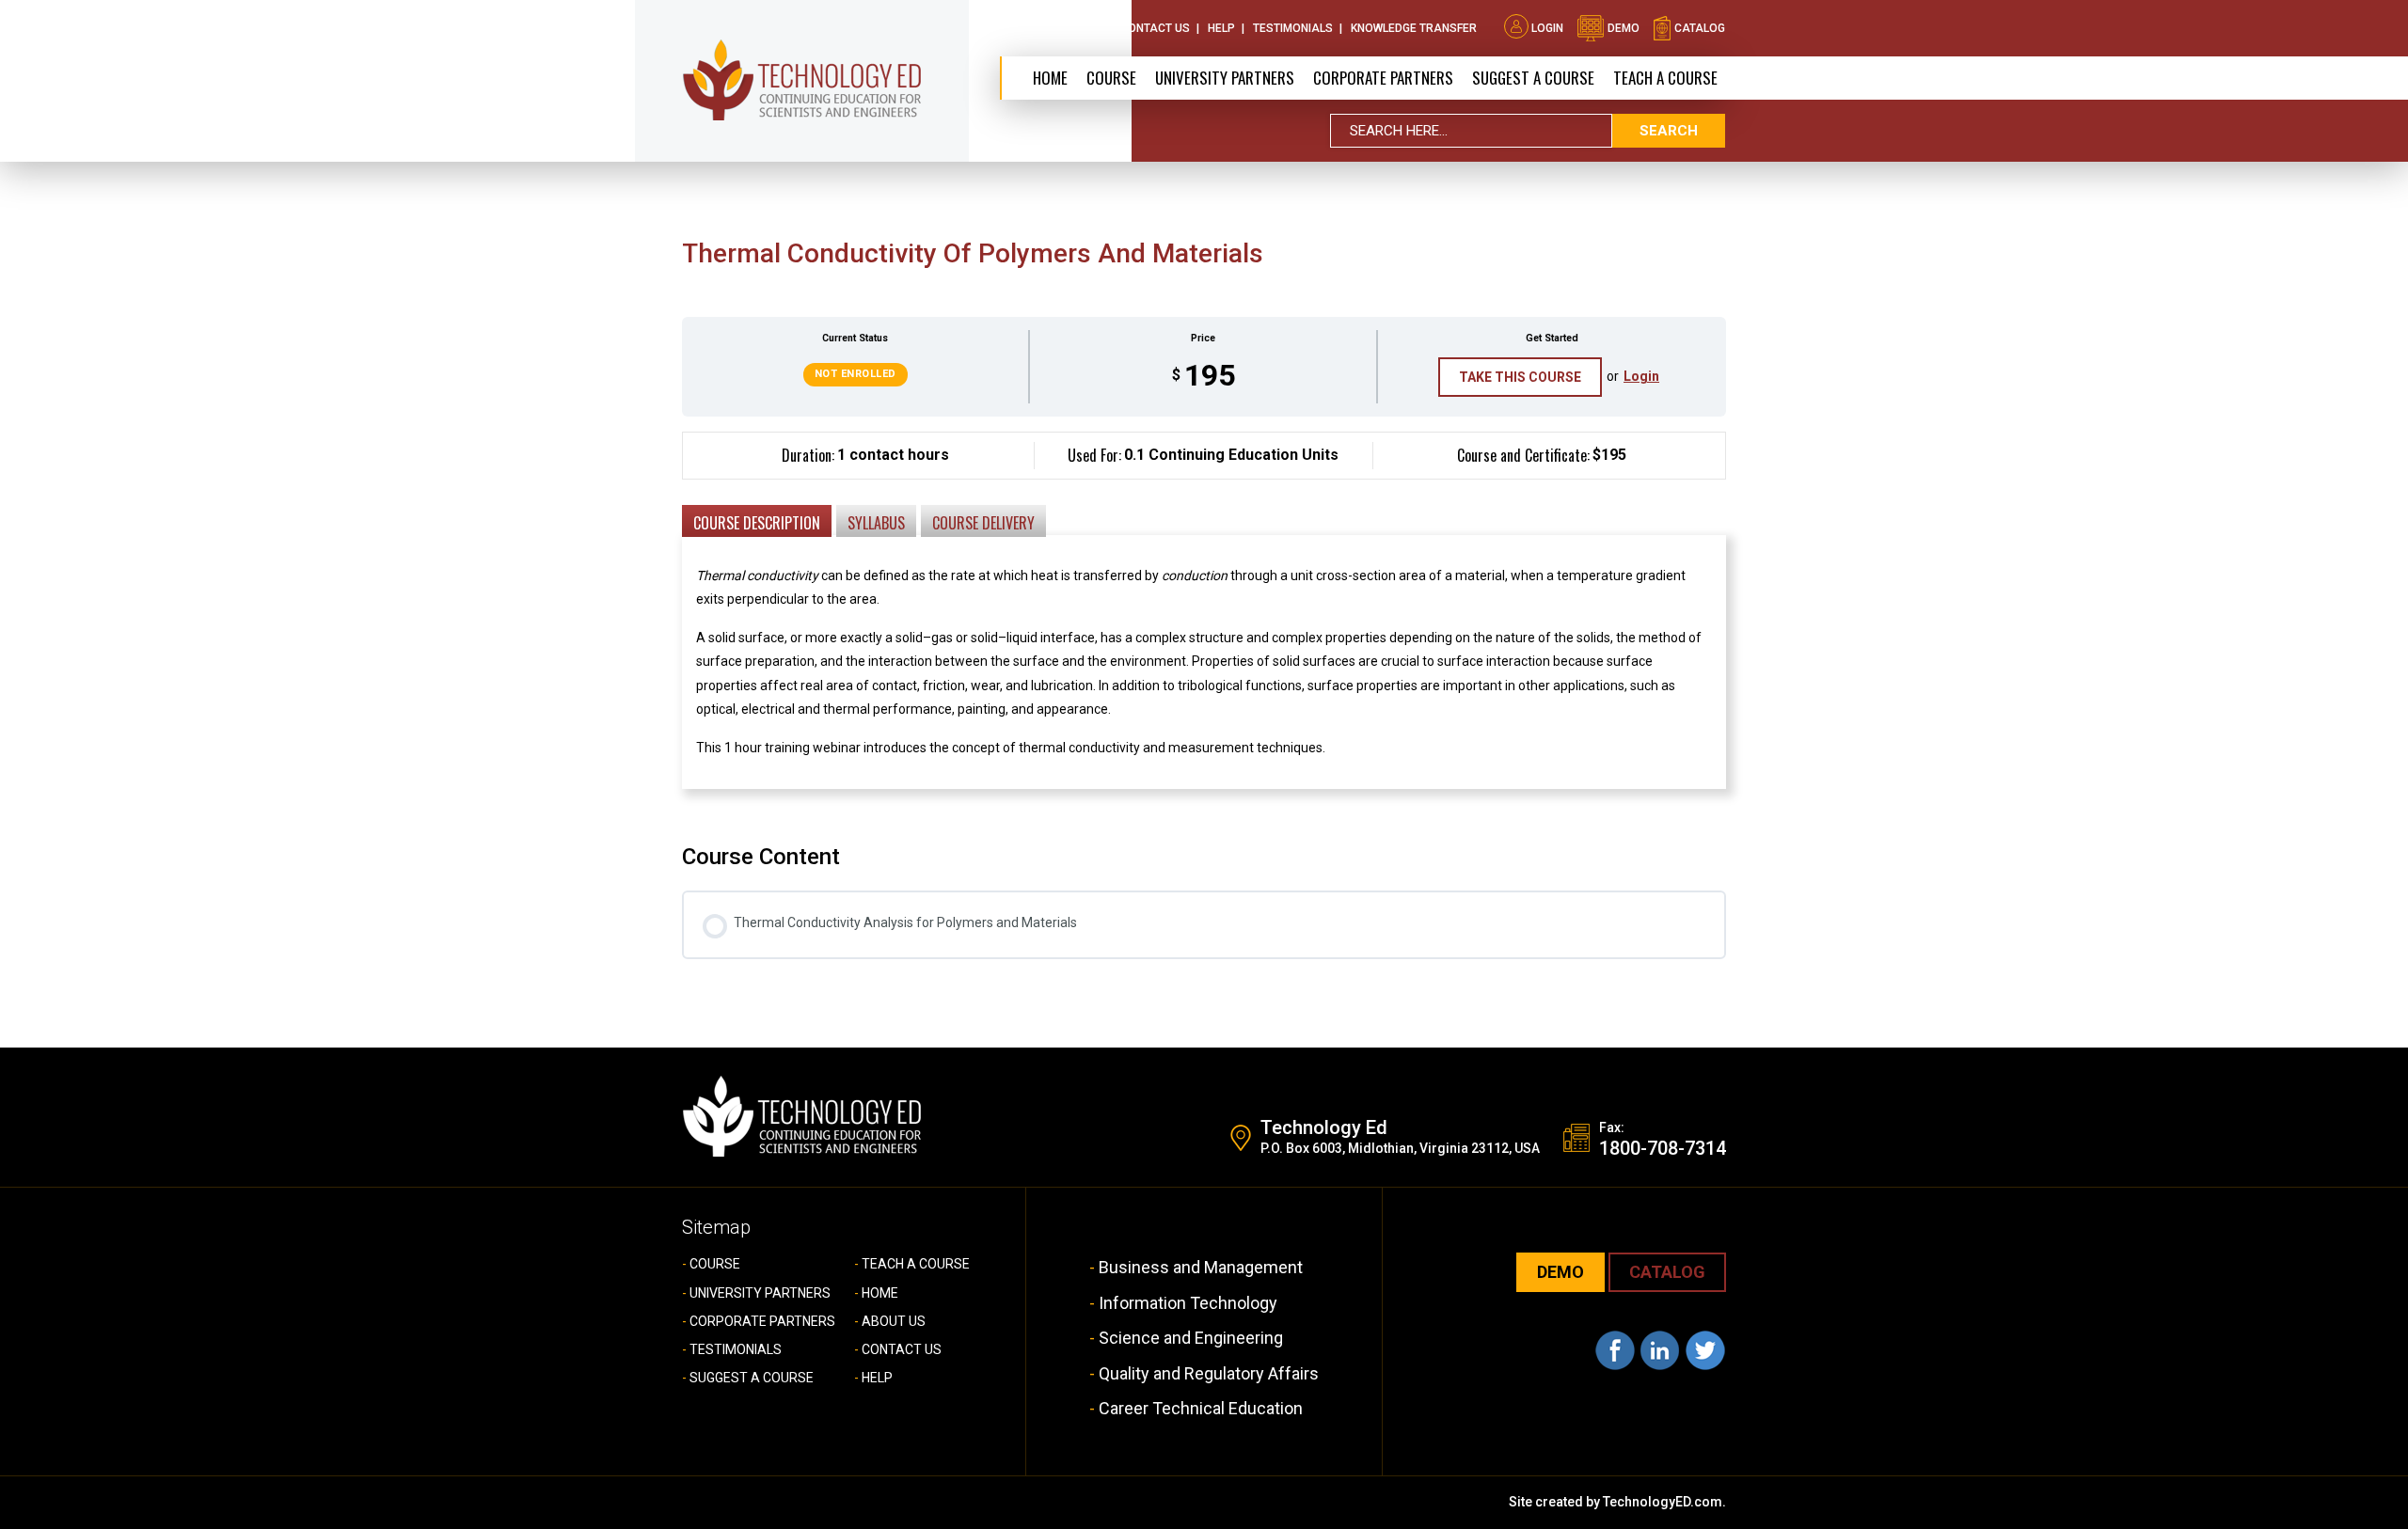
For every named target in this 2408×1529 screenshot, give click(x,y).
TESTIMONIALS (736, 1349)
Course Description (757, 523)
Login (1547, 28)
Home (1050, 78)
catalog (1698, 28)
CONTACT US (902, 1349)
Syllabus (876, 523)
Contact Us (1155, 28)
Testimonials (1293, 28)
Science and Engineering (1191, 1338)
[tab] (757, 520)
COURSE (715, 1264)
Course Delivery (983, 523)
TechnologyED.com (1663, 1502)
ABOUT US (894, 1321)
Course (1111, 78)
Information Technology (1188, 1303)
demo (1622, 28)
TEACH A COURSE (1665, 78)
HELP (877, 1378)
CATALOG (1667, 1272)
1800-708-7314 (1663, 1148)
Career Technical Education (1201, 1408)
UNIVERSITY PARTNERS (760, 1293)
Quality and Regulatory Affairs (1209, 1373)
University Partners (1225, 78)
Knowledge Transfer (1414, 28)
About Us (1075, 28)
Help (1221, 28)
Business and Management (1201, 1267)
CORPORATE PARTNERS (1383, 78)
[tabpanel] (1204, 624)
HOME (880, 1293)
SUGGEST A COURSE (1533, 78)
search (1669, 131)
